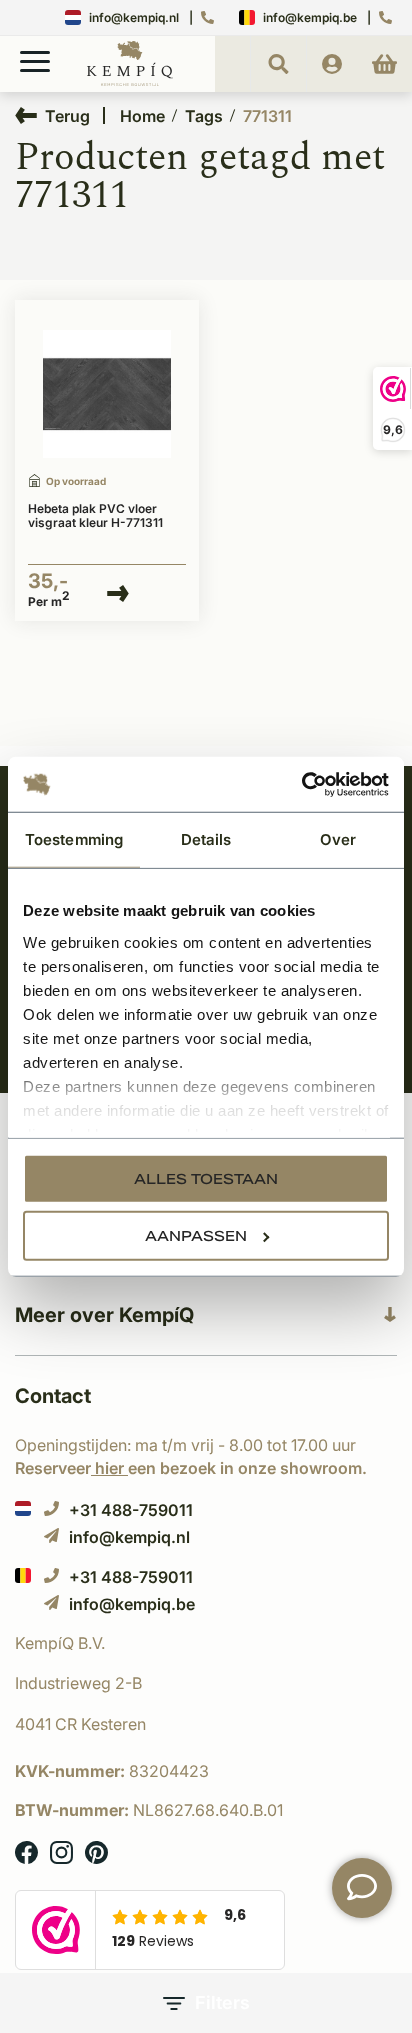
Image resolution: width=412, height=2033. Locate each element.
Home (142, 116)
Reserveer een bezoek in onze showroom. (191, 1468)
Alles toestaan (206, 1179)
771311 (267, 116)
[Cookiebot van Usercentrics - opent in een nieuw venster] (301, 784)
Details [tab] (206, 839)
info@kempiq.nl (134, 17)
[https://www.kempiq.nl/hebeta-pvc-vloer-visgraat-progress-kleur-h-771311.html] (107, 394)
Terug (67, 115)
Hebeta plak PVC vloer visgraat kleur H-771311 (95, 516)
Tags (204, 116)
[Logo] (130, 82)
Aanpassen (196, 1236)
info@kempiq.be (310, 17)
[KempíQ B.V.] (206, 1643)
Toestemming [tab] (74, 839)
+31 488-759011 (131, 1509)
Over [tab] (338, 839)
